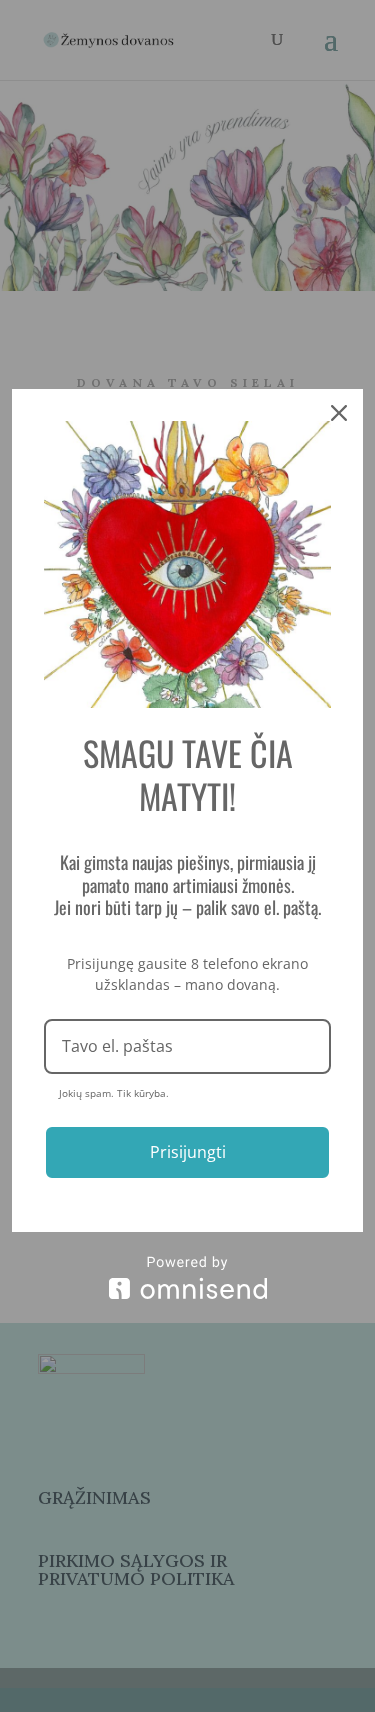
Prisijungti (188, 1152)
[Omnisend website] (187, 1277)
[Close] (339, 413)
